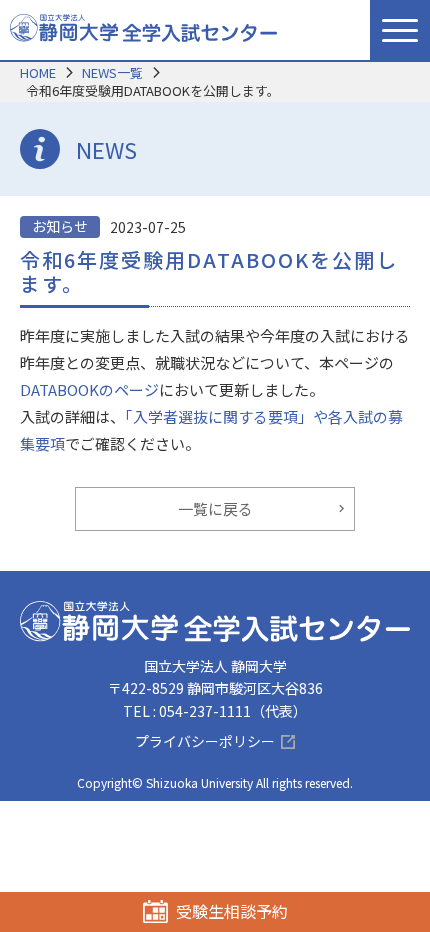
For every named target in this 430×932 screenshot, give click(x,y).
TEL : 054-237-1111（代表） (215, 711)
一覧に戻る (215, 508)
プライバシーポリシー (205, 741)
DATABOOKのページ (89, 389)
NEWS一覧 (112, 72)
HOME (38, 72)
